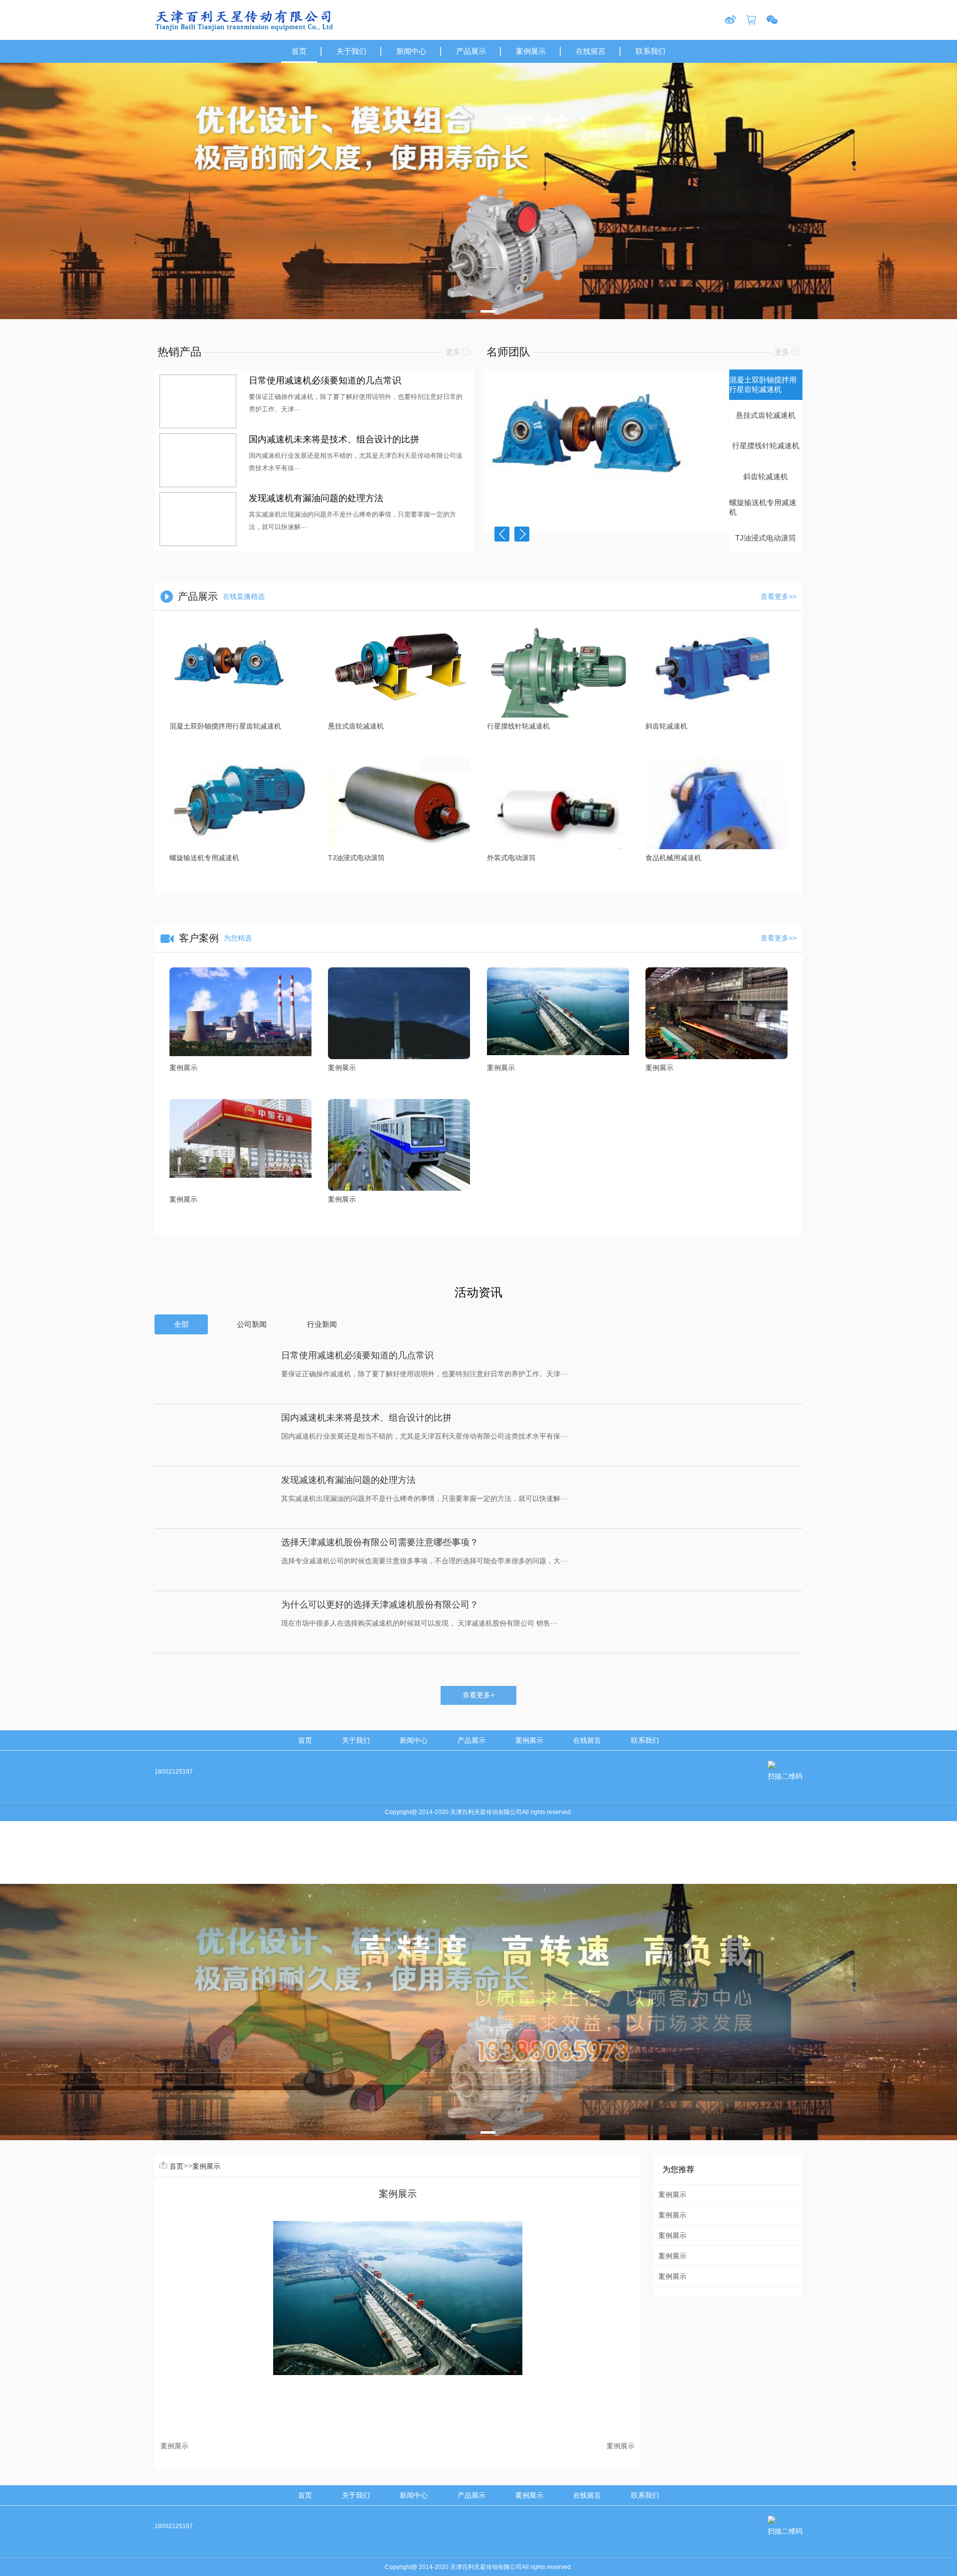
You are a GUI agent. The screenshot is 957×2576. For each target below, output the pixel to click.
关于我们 (356, 1740)
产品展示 (472, 1740)
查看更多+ (478, 1695)
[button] (469, 311)
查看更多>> (779, 596)
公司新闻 (252, 1324)
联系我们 (645, 1740)
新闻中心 (414, 1740)
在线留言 (587, 1740)
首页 (305, 1740)
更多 (454, 352)
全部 (181, 1324)
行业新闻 (322, 1324)
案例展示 (529, 1740)
